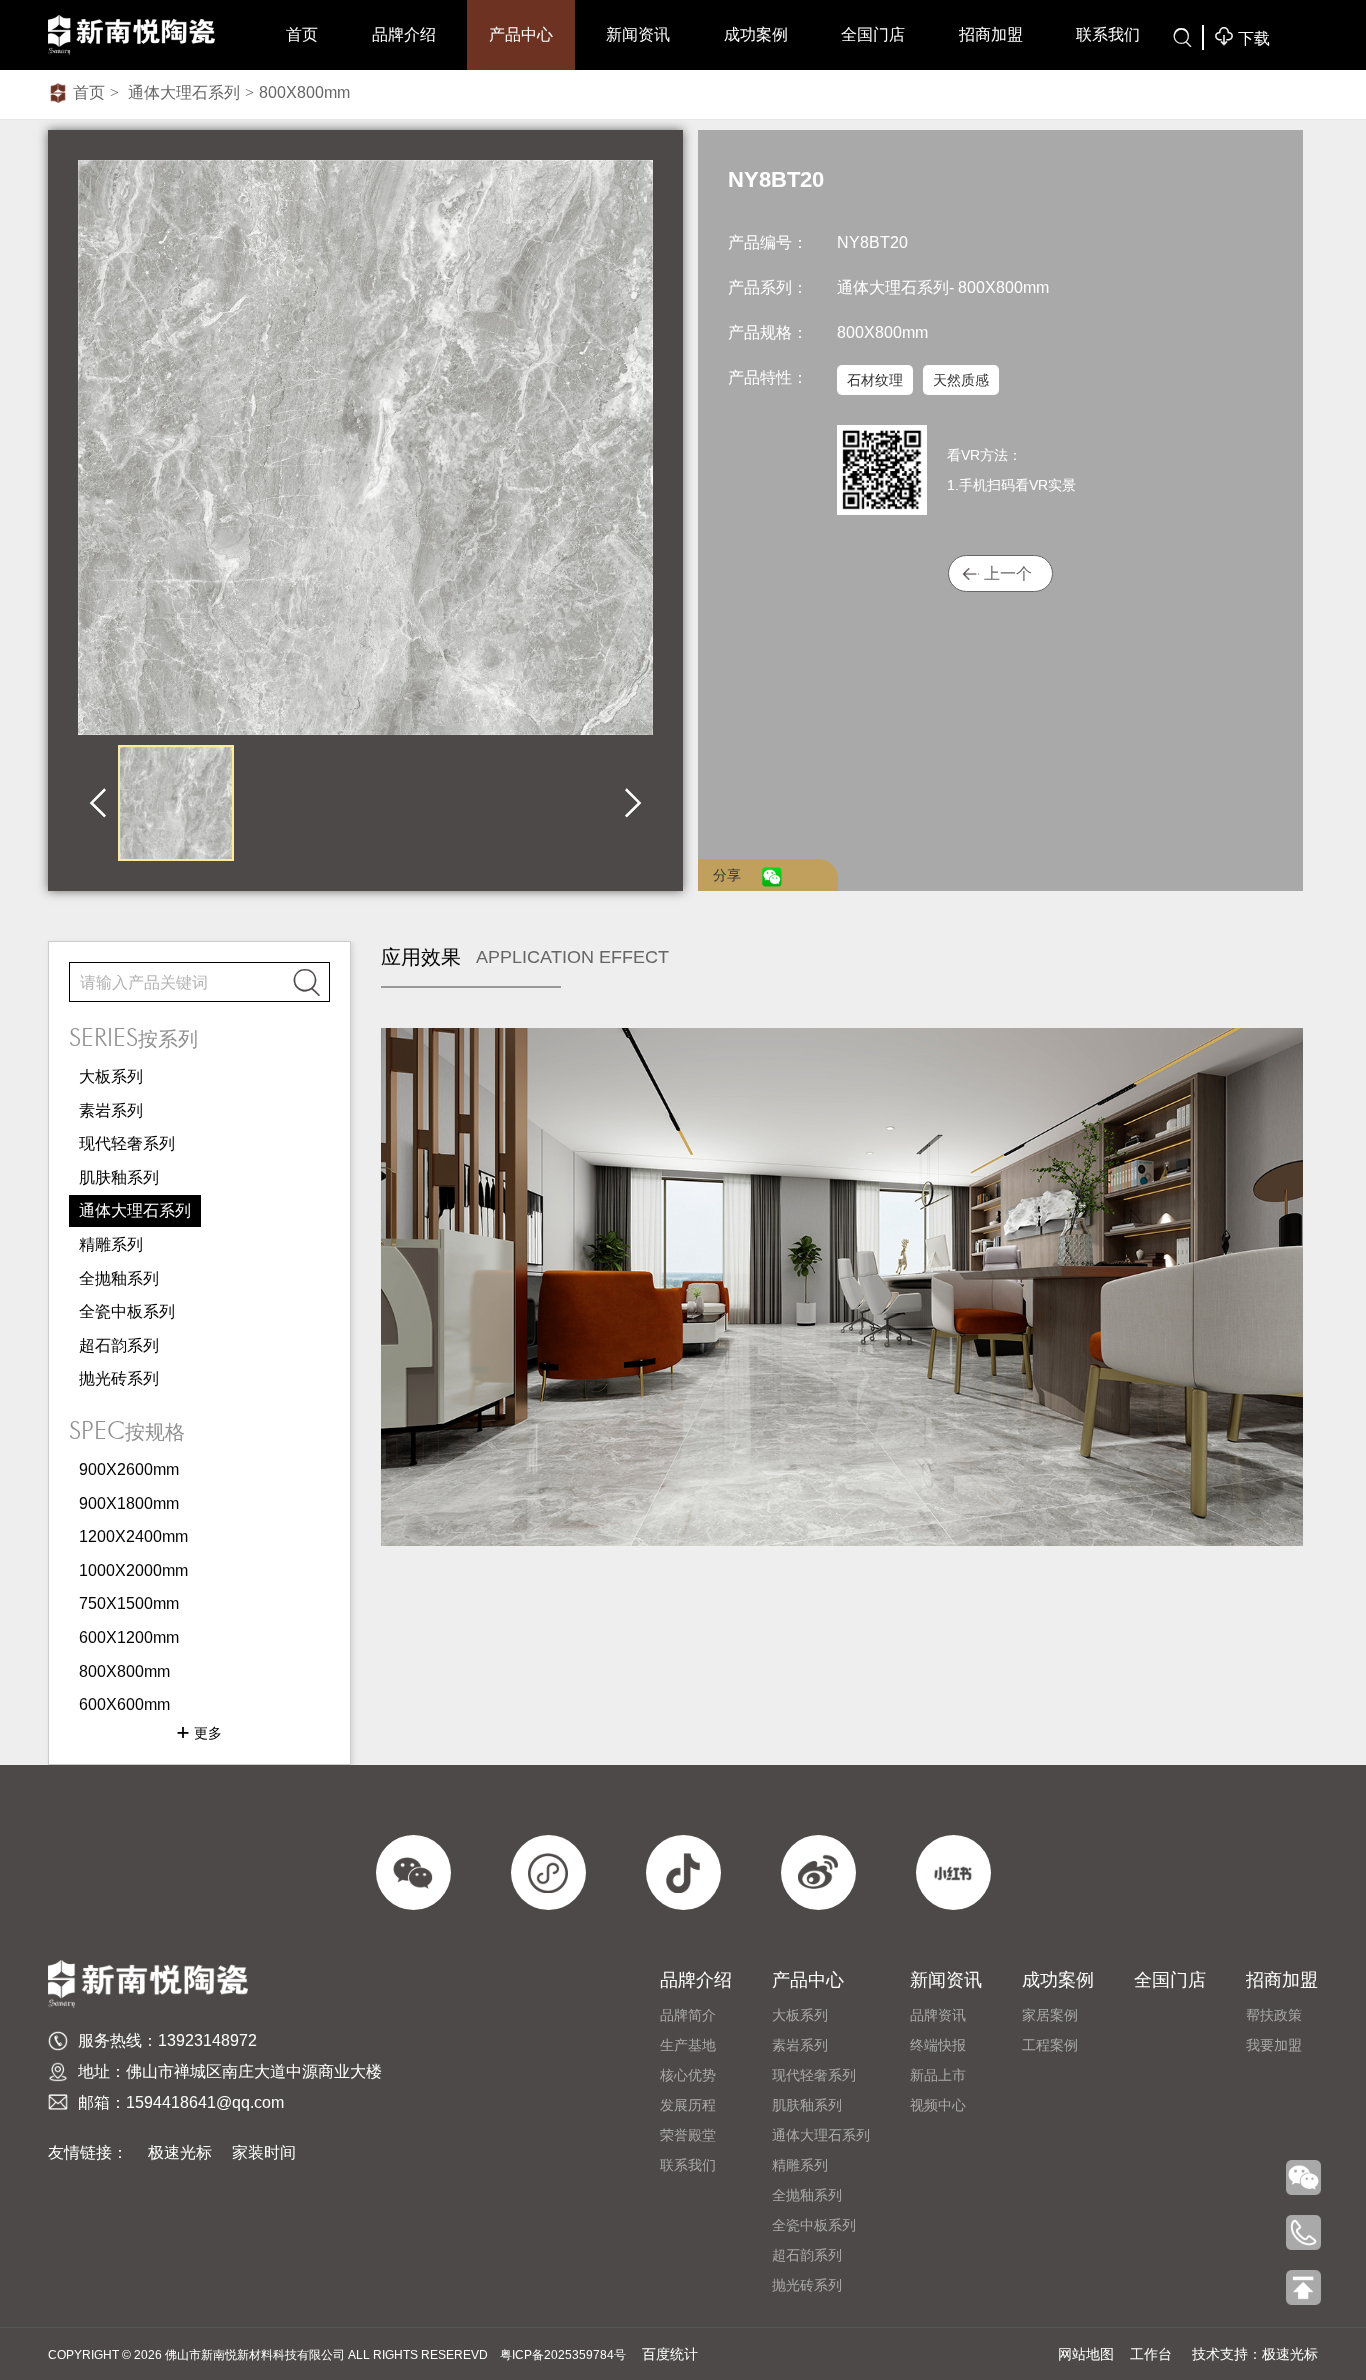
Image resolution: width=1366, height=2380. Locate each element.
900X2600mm (129, 1469)
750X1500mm (129, 1603)
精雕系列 (111, 1244)
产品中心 (521, 34)
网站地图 (1086, 2354)
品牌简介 (688, 2015)
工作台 (1151, 2354)
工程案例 (1050, 2045)
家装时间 (264, 2152)
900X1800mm (129, 1503)
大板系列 (111, 1076)
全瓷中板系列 (127, 1311)
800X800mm (304, 92)
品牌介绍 (404, 34)
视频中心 (938, 2105)
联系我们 (1108, 34)
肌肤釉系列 (119, 1177)
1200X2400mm (133, 1536)
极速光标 (180, 2152)
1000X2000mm (133, 1570)
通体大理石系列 (182, 92)
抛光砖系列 (119, 1378)
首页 (302, 34)
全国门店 (873, 34)
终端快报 (938, 2045)
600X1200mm (129, 1637)
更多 (199, 1733)
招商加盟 (991, 34)
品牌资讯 (938, 2015)
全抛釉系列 (119, 1278)
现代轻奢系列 (127, 1143)
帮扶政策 (1274, 2015)
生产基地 (688, 2045)
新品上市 (938, 2075)
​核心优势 (688, 2075)
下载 (1242, 36)
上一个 (1008, 573)
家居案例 (1050, 2015)
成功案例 (756, 34)
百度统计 (670, 2354)
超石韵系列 (119, 1345)
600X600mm (124, 1704)
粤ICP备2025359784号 (563, 2355)
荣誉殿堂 (688, 2135)
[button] (98, 803)
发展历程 (688, 2105)
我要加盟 (1274, 2045)
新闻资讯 (638, 34)
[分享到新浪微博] (755, 875)
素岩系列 (111, 1110)
